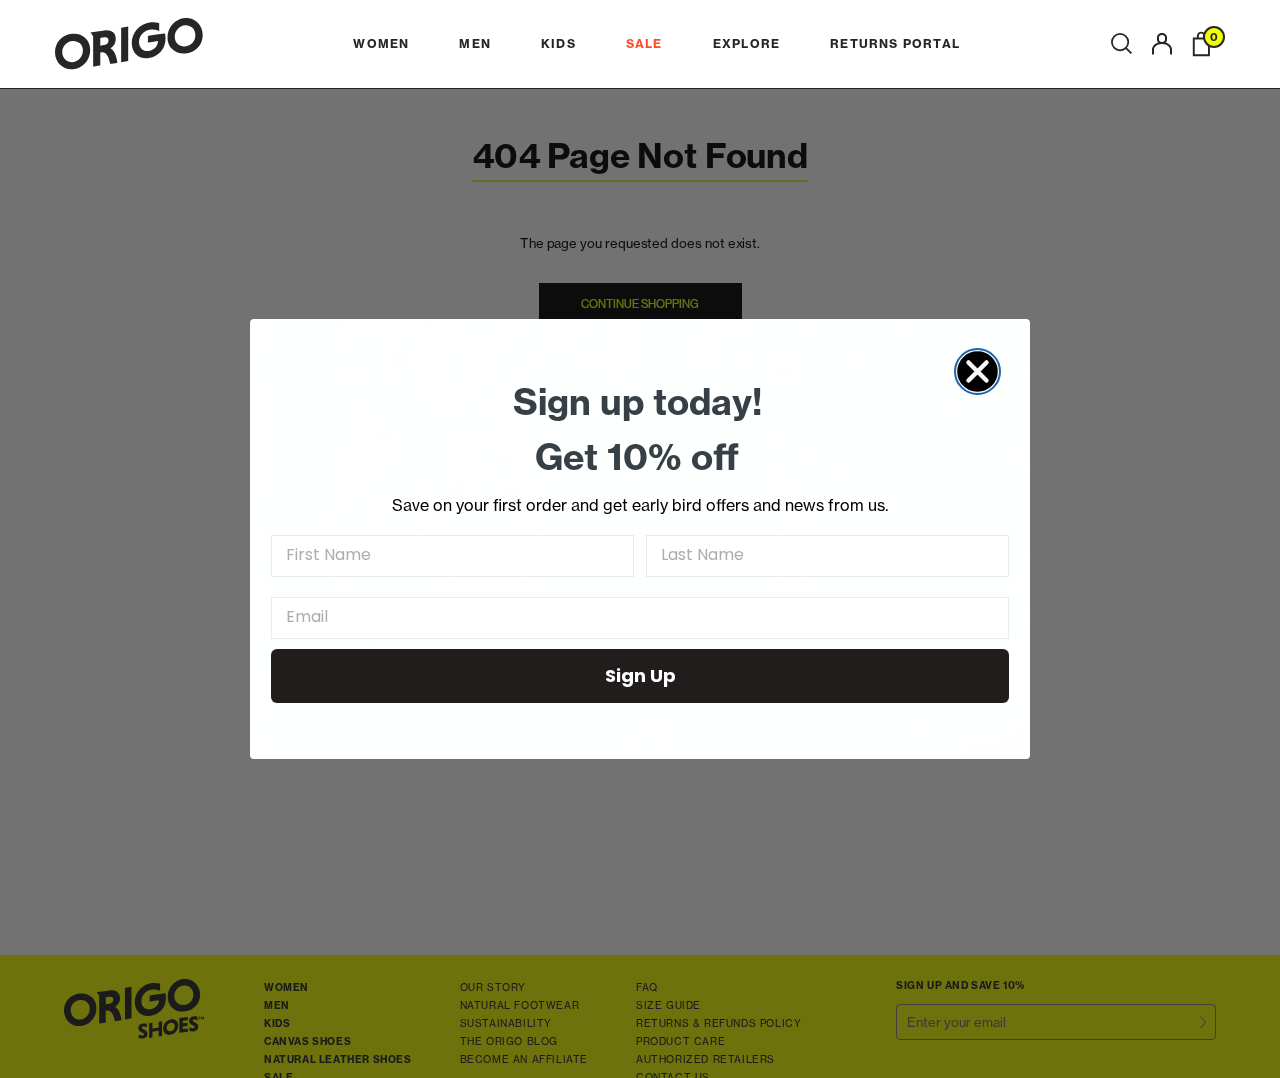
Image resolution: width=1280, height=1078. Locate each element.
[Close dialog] (977, 371)
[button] (1121, 44)
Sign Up (640, 675)
